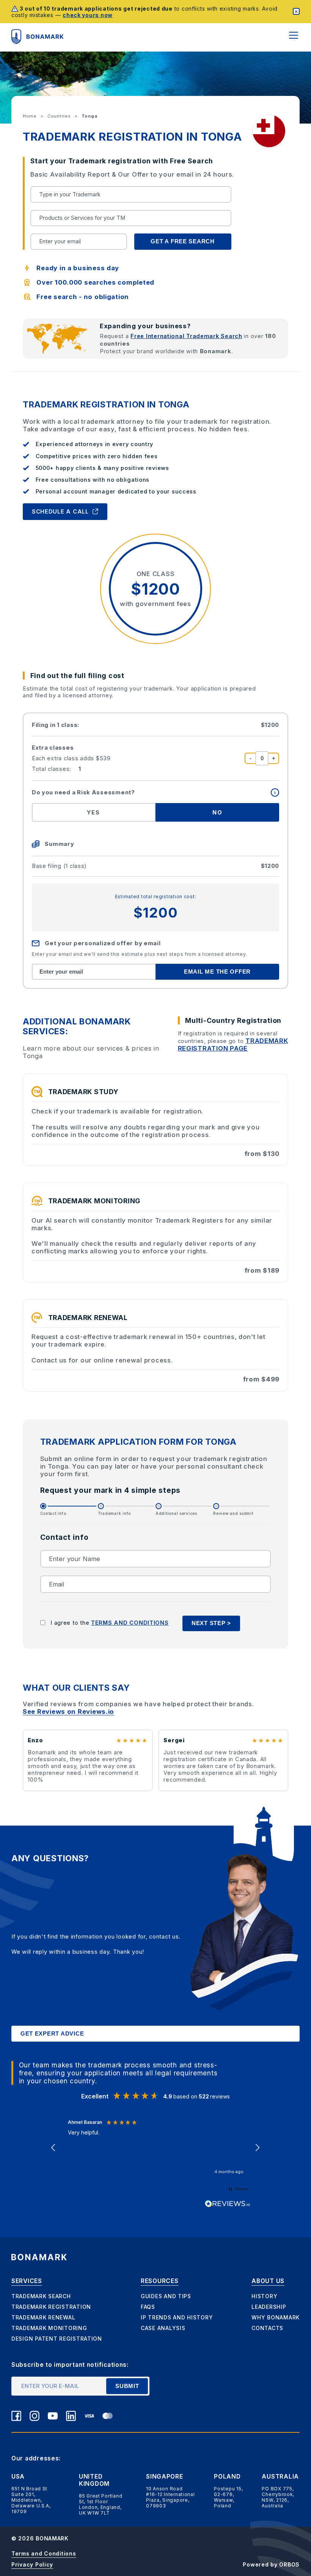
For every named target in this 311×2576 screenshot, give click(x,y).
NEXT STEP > (211, 1623)
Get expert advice (52, 2034)
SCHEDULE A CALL (60, 512)
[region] (156, 2148)
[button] (54, 2148)
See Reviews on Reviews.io (68, 1712)
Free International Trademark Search (186, 336)
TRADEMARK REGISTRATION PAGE (233, 1044)
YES (93, 813)
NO (218, 813)
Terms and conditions (130, 1623)
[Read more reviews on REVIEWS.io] (228, 2204)
